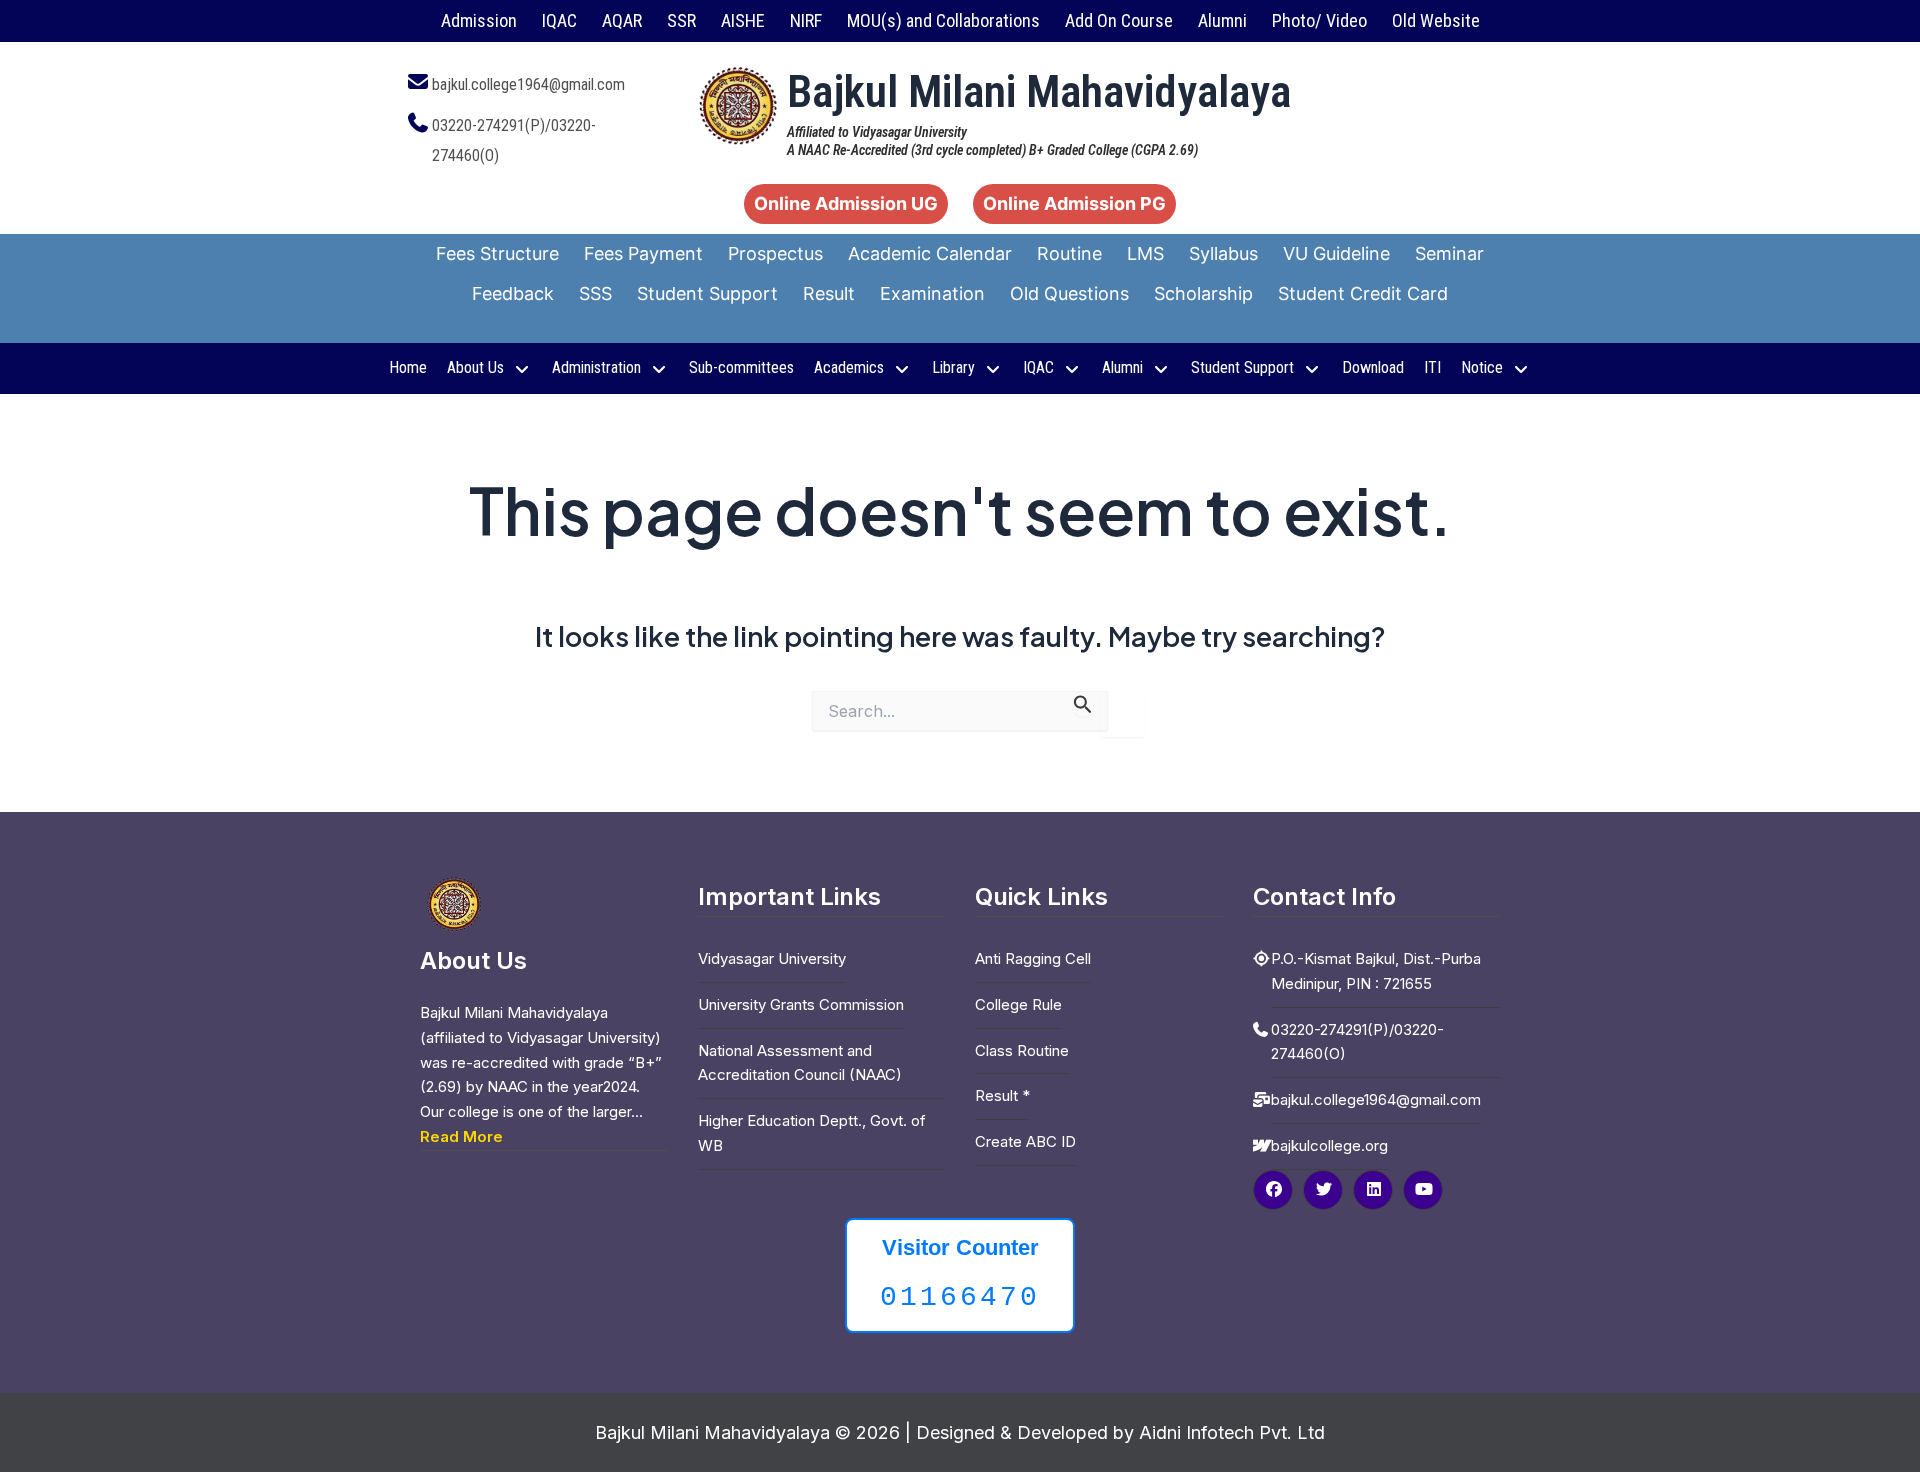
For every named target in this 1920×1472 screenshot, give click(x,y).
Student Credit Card (1363, 293)
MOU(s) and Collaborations (943, 20)
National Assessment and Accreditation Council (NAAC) (800, 1063)
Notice (1482, 367)
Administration (596, 367)
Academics (849, 367)
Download (1373, 367)
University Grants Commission (801, 1004)
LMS (1145, 253)
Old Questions (1069, 293)
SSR (681, 20)
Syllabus (1223, 253)
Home (408, 367)
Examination (932, 293)
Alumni (1222, 20)
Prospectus (775, 253)
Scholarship (1203, 293)
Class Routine (1022, 1050)
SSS (595, 293)
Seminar (1449, 253)
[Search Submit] (1083, 704)
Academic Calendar (930, 253)
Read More (461, 1136)
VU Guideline (1336, 253)
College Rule (1018, 1004)
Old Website (1436, 20)
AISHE (743, 20)
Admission (479, 20)
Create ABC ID (1025, 1141)
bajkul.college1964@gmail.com (528, 84)
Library (953, 367)
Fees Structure (497, 253)
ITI (1432, 367)
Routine (1069, 253)
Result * (1002, 1095)
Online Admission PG (1074, 203)
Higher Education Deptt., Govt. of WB (812, 1133)
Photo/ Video (1319, 20)
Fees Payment (643, 253)
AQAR (622, 20)
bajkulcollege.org (1329, 1145)
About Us (475, 367)
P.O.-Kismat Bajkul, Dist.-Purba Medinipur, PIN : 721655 (1376, 971)
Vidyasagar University (772, 958)
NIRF (806, 20)
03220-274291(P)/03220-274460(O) (1357, 1042)
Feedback (513, 293)
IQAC (559, 20)
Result (829, 293)
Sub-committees (741, 367)
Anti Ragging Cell (1033, 958)
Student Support (707, 293)
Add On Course (1119, 20)
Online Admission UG (846, 203)
